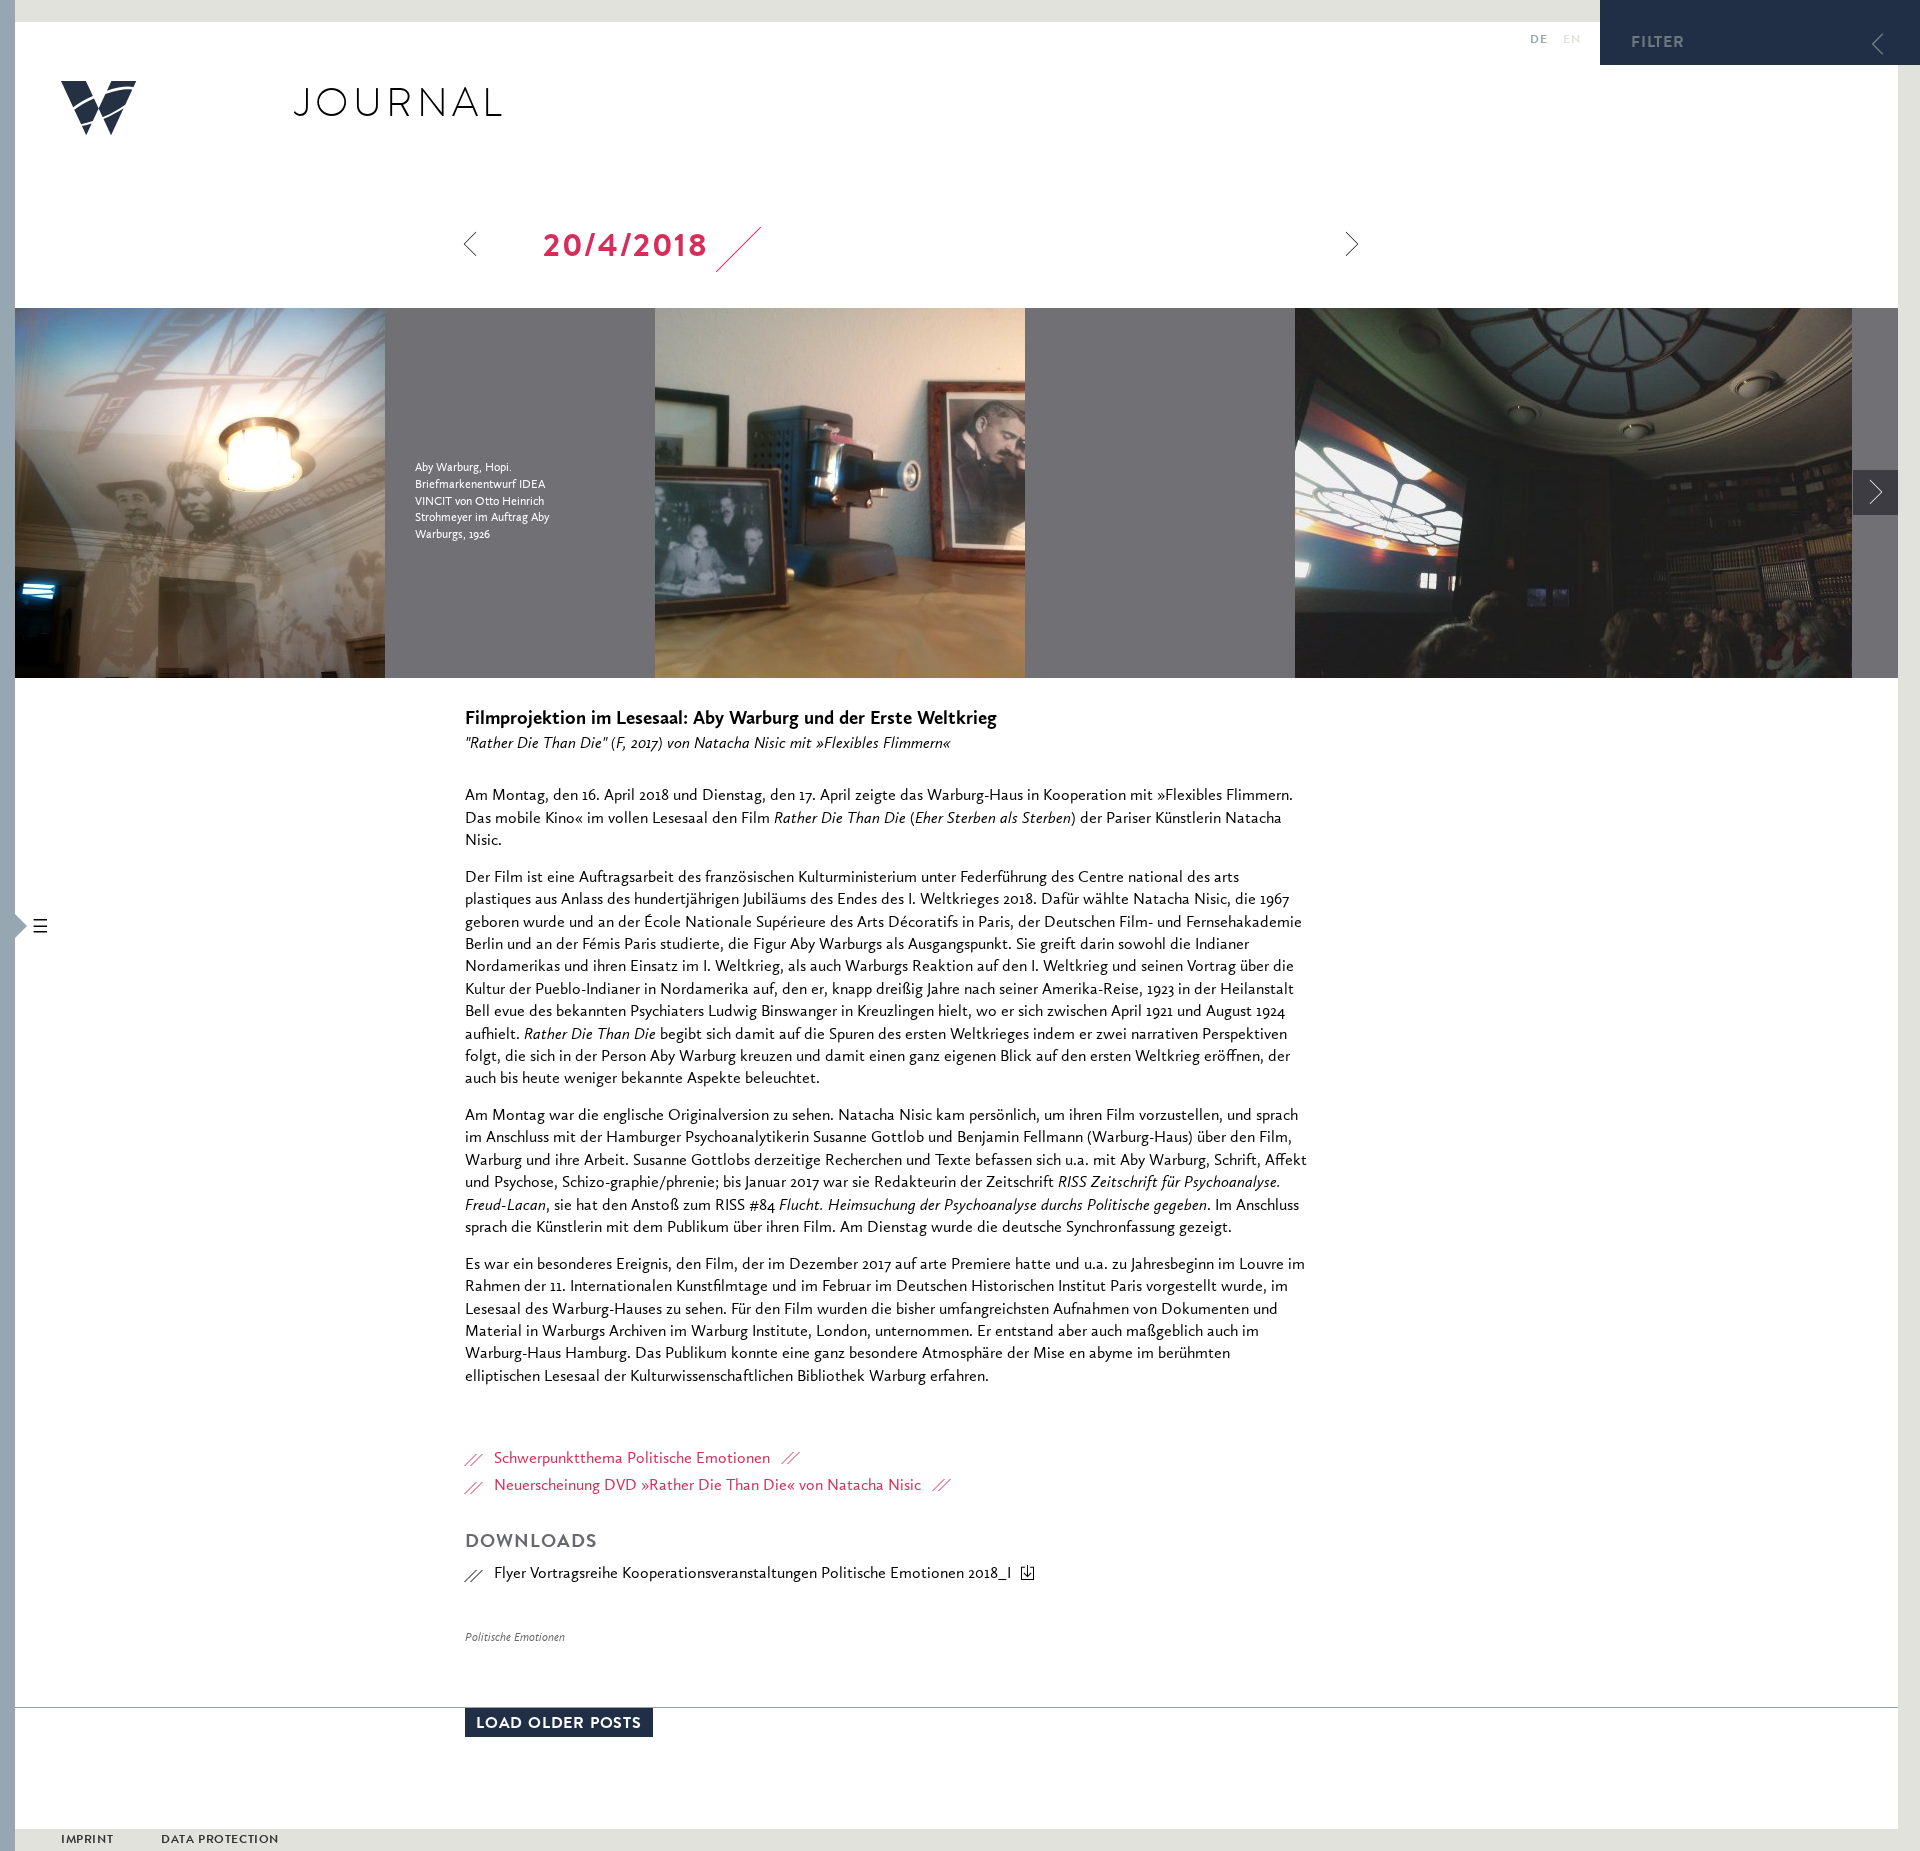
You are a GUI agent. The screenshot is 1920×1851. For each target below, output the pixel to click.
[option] (335, 493)
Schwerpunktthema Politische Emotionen (632, 1459)
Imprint (87, 1841)
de (1538, 41)
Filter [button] (1658, 44)
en (1571, 41)
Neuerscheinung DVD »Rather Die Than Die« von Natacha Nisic (707, 1486)
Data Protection (220, 1841)
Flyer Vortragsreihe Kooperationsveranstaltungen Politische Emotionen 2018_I (752, 1574)
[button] (7, 925)
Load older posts (559, 1725)
